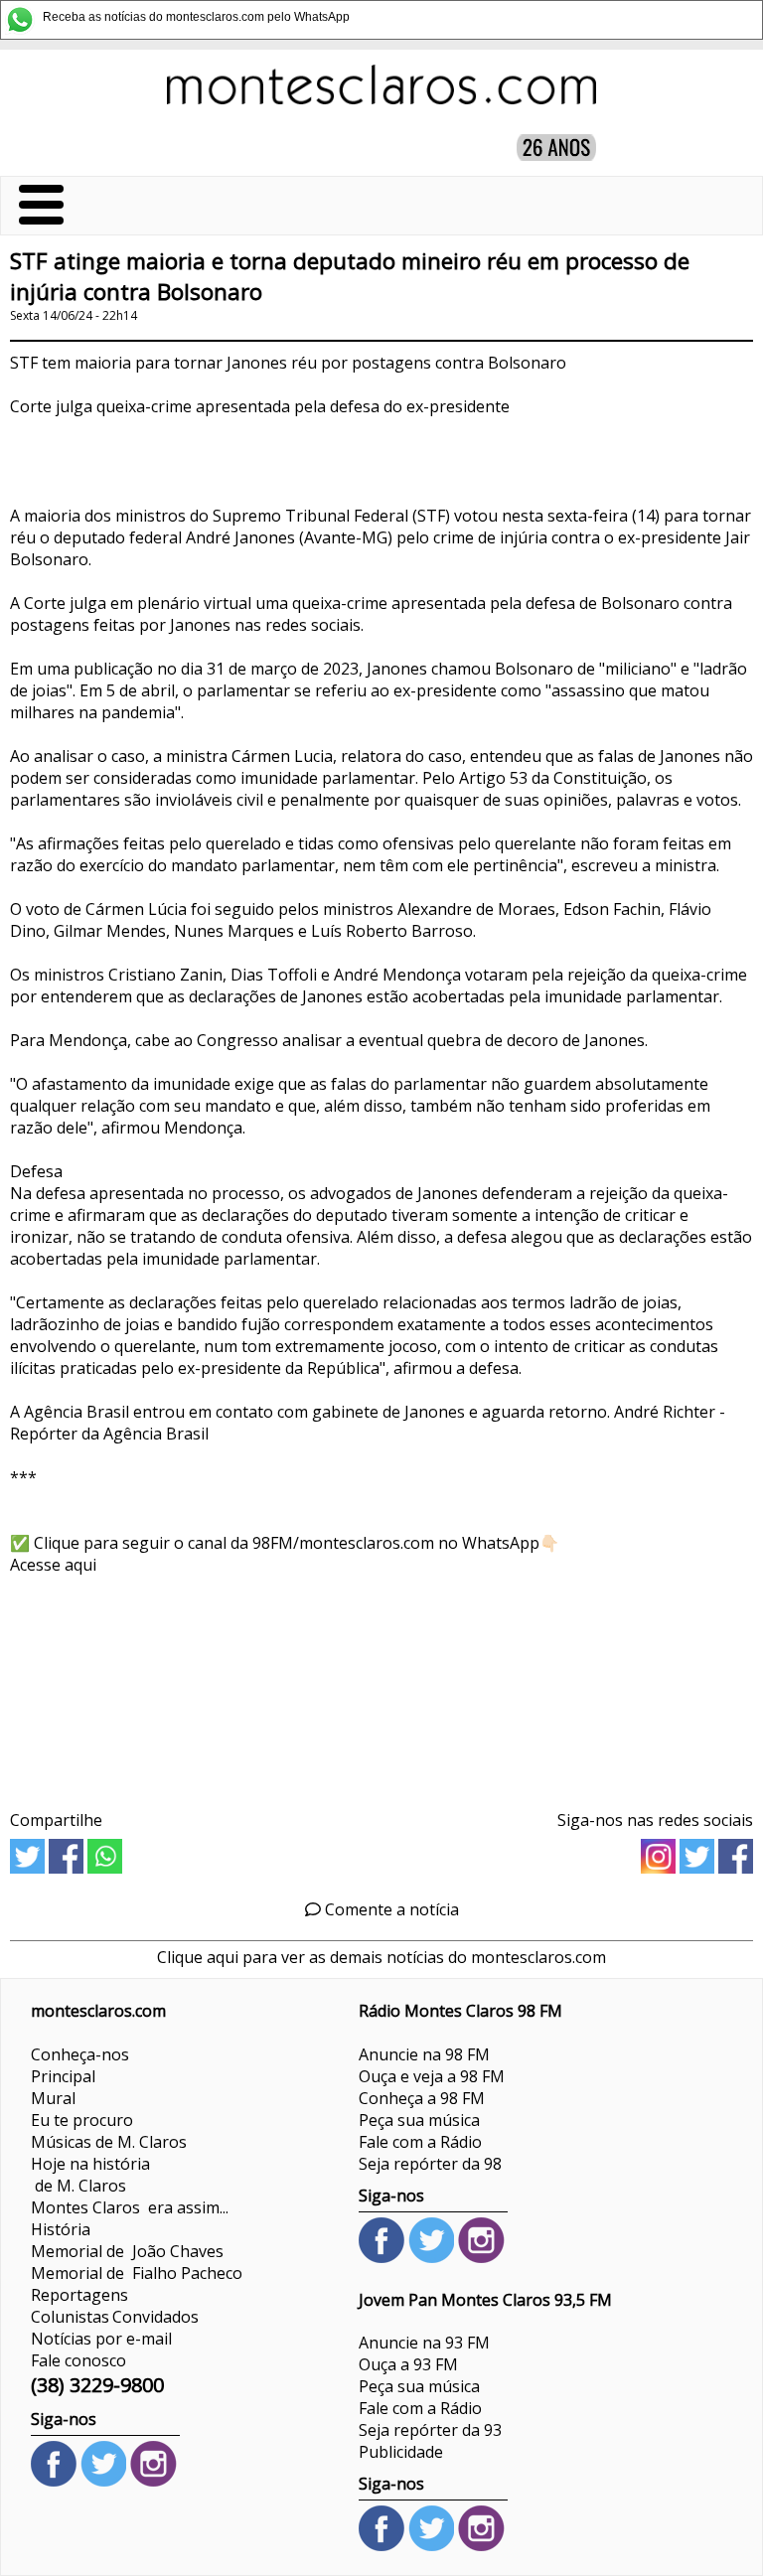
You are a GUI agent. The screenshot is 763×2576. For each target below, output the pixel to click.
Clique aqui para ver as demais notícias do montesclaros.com (381, 1957)
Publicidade (401, 2452)
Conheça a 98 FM (422, 2098)
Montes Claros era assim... (130, 2207)
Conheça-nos (80, 2054)
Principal (63, 2076)
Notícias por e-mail (101, 2339)
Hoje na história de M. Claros (90, 2175)
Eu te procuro (82, 2120)
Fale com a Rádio (420, 2142)
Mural (53, 2098)
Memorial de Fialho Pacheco (137, 2273)
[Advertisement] (381, 1685)
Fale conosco (78, 2360)
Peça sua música (419, 2120)
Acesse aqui (53, 1565)
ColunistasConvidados (115, 2317)
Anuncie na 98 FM (424, 2054)
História (61, 2229)
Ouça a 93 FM (408, 2364)
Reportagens (79, 2295)
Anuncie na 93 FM (424, 2343)
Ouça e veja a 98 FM (432, 2076)
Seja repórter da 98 (430, 2164)
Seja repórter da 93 (430, 2430)
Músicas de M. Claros (109, 2142)
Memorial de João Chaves (127, 2251)
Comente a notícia (390, 1909)
